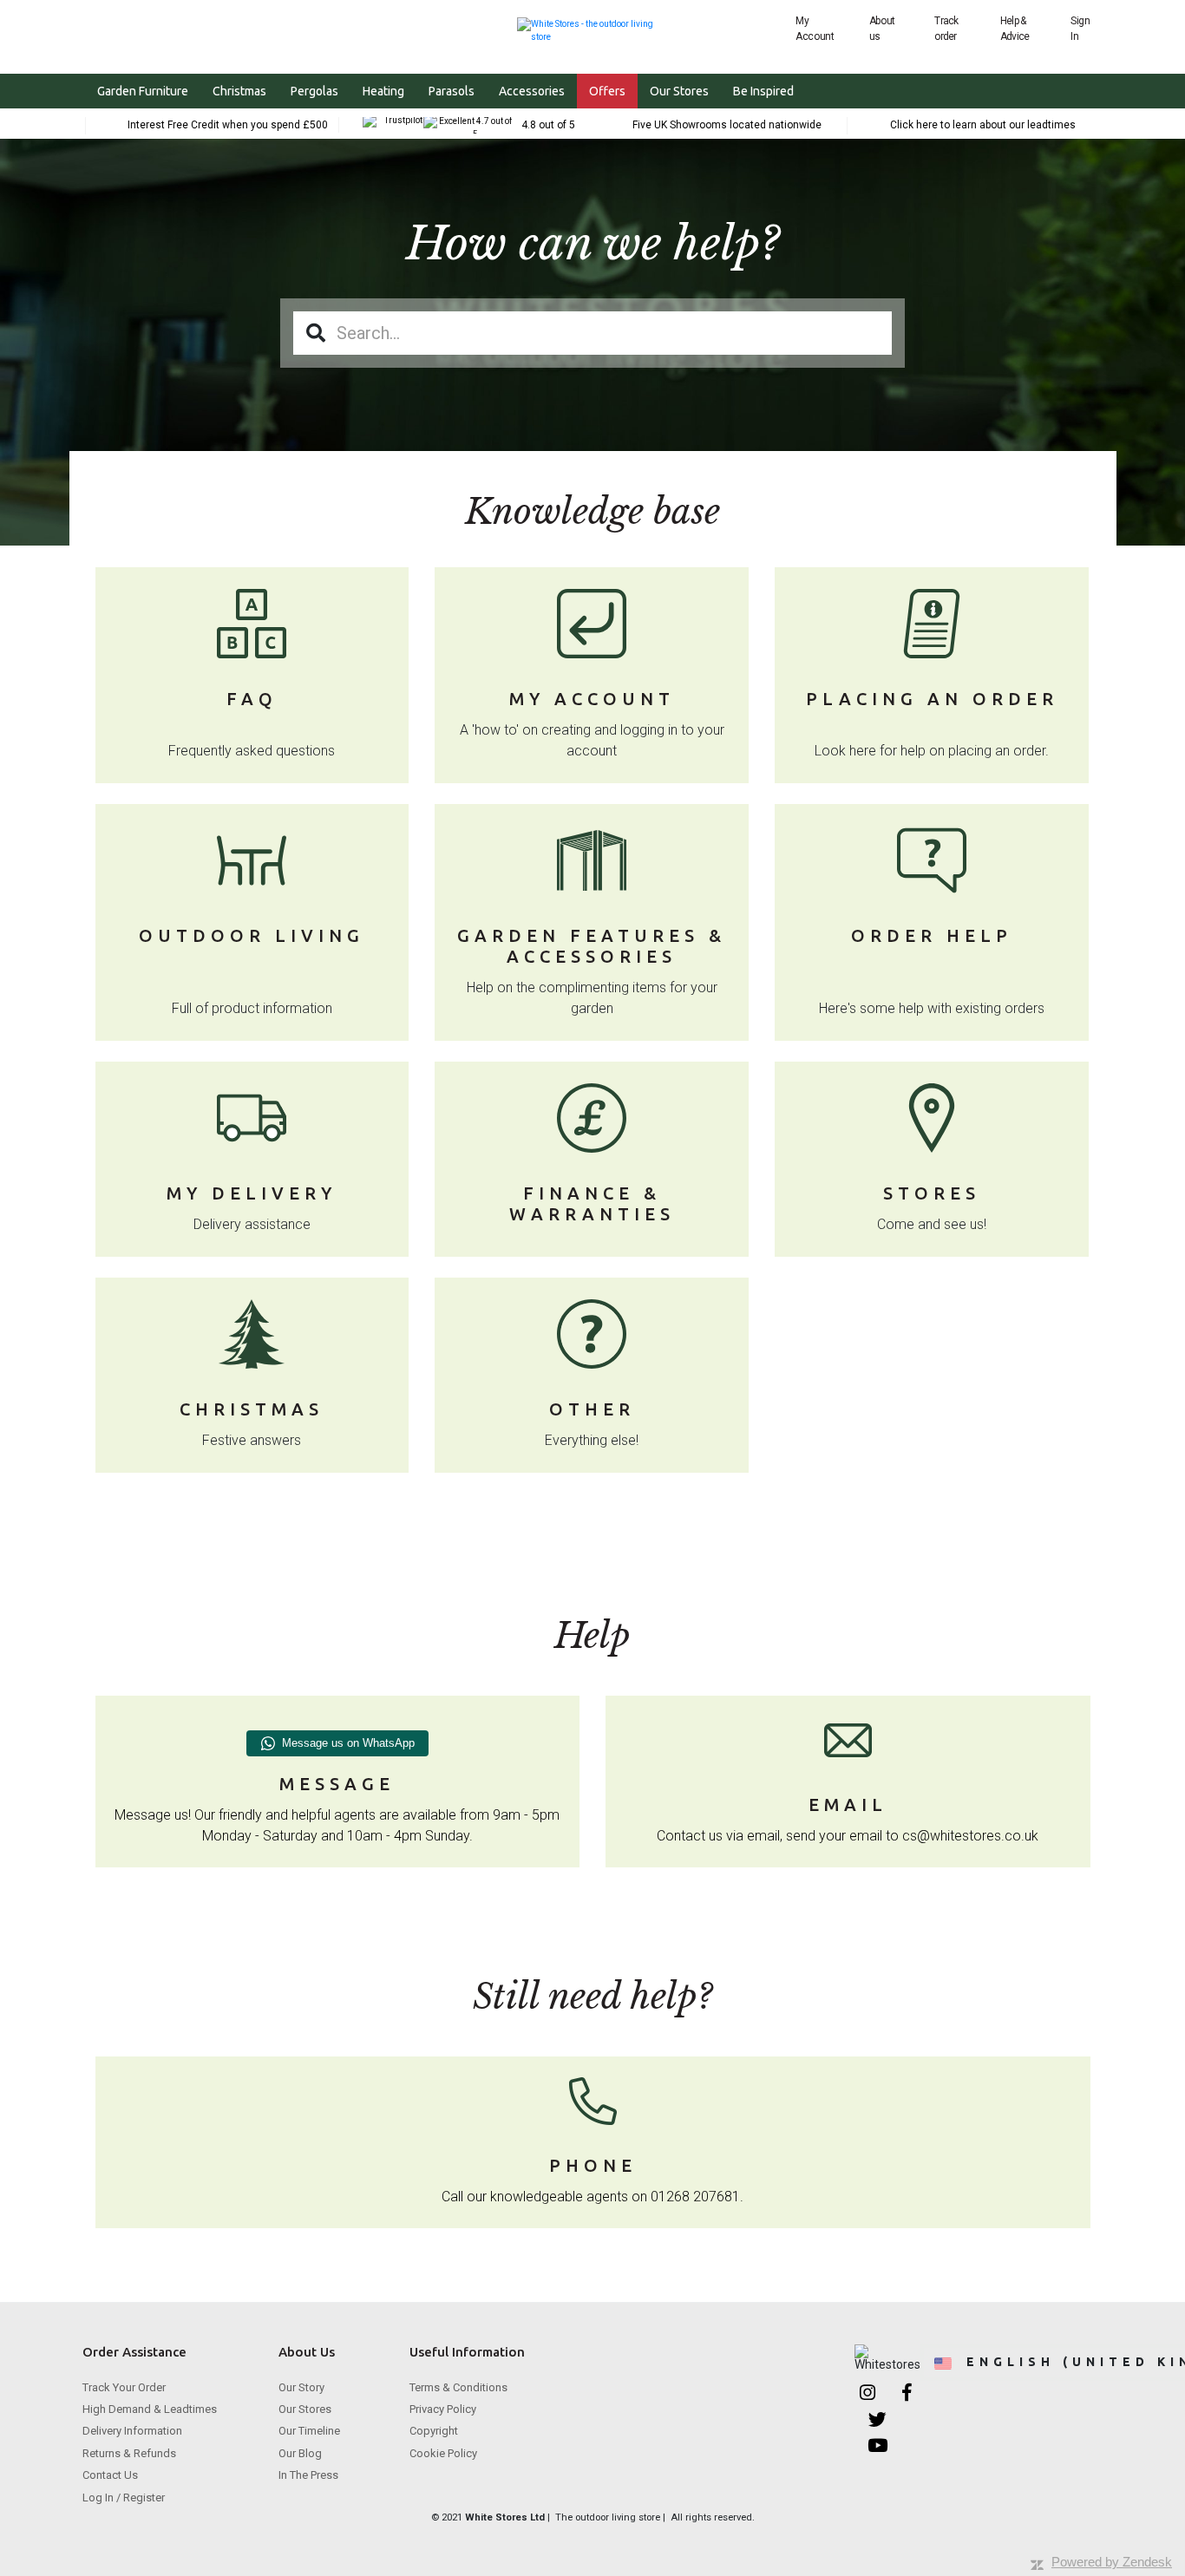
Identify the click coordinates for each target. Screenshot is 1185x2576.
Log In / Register (124, 2498)
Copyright (434, 2431)
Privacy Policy (443, 2409)
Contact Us (110, 2475)
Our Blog (300, 2453)
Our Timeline (309, 2431)
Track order (946, 29)
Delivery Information (132, 2431)
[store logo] (592, 28)
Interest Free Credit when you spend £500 (228, 125)
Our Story (301, 2387)
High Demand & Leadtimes (150, 2409)
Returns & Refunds (129, 2453)
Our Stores (305, 2409)
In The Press (308, 2475)
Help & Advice (1015, 29)
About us (882, 29)
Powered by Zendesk (1112, 2562)
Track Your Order (124, 2387)
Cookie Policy (443, 2453)
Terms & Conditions (458, 2387)
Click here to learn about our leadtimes (983, 125)
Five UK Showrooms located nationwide (727, 125)
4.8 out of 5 (548, 125)
